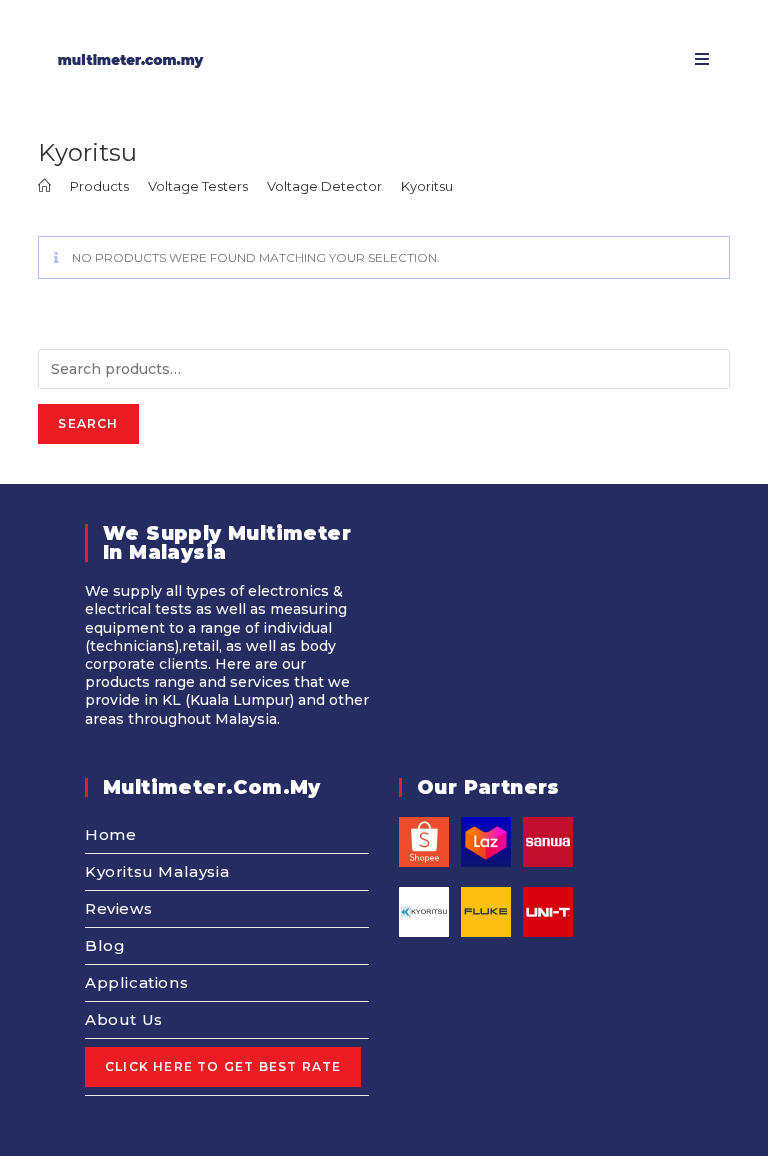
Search (88, 423)
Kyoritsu (427, 186)
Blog (105, 945)
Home (110, 834)
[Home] (44, 186)
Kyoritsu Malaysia (157, 871)
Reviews (118, 908)
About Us (124, 1019)
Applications (136, 982)
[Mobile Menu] (695, 59)
